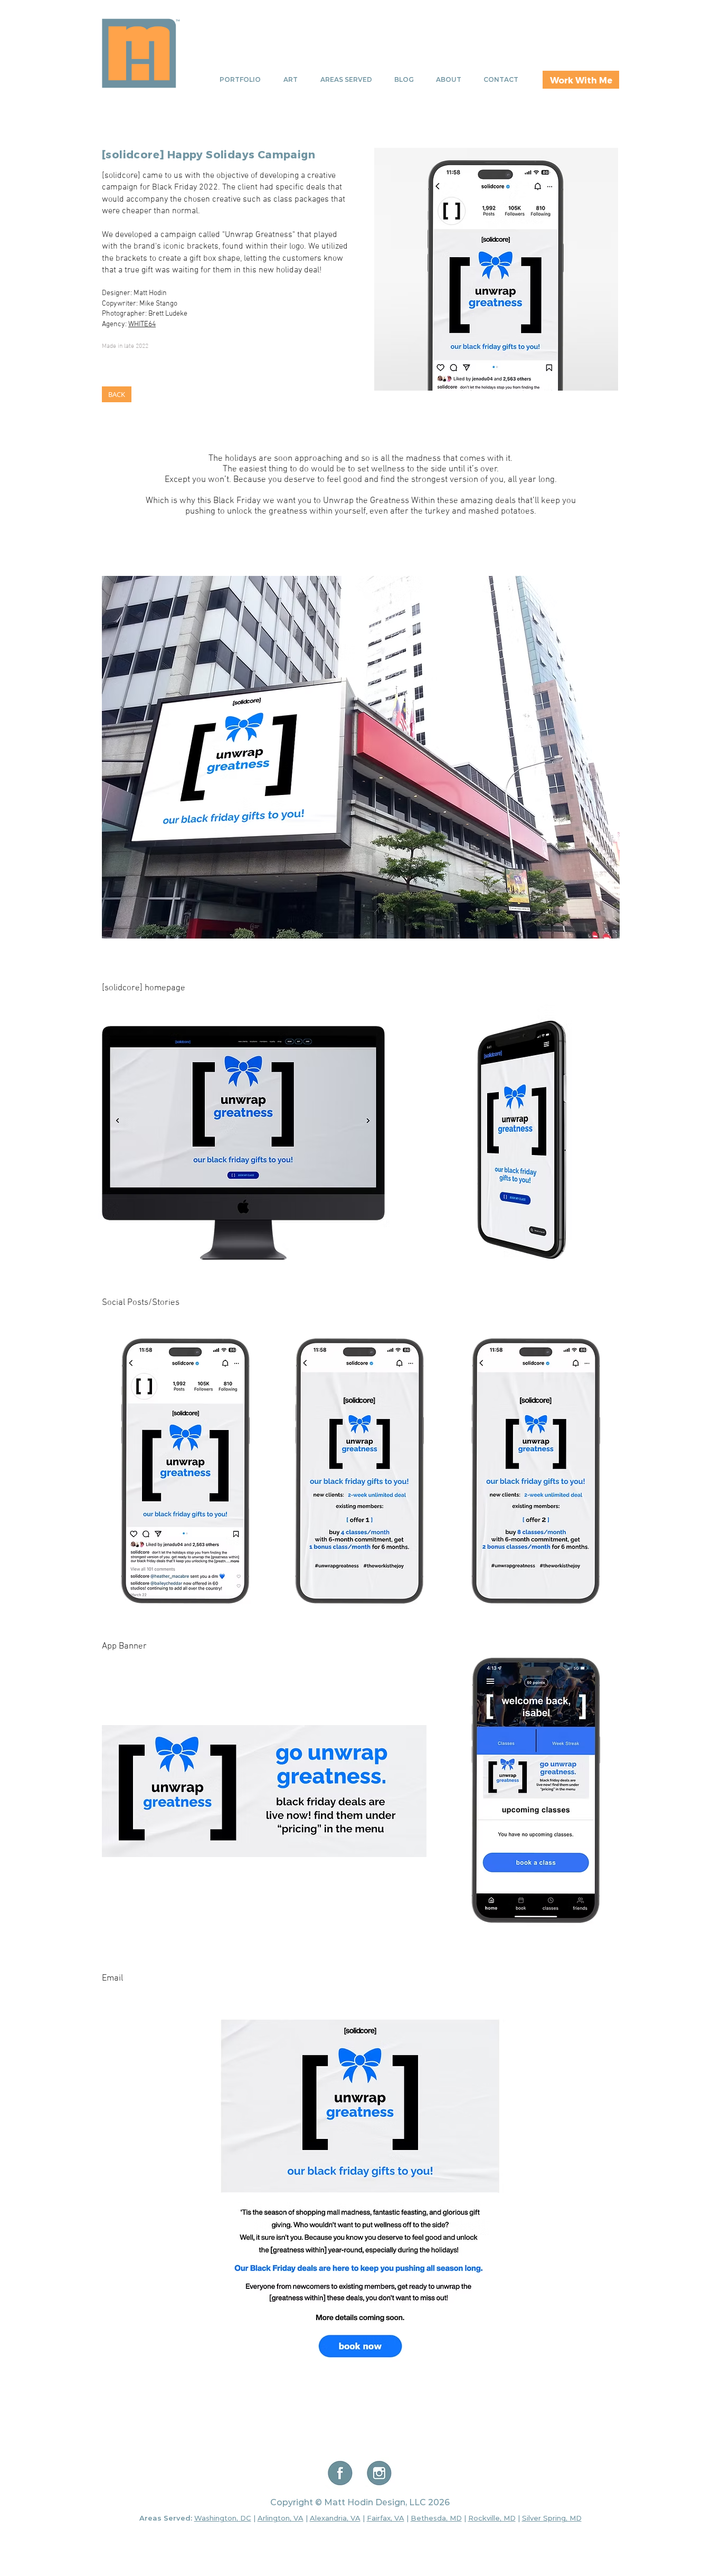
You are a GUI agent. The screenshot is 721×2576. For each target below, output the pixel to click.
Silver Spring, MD (552, 2518)
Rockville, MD (492, 2518)
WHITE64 (142, 324)
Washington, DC (223, 2518)
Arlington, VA (281, 2518)
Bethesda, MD (436, 2518)
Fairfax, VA (386, 2518)
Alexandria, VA (335, 2518)
